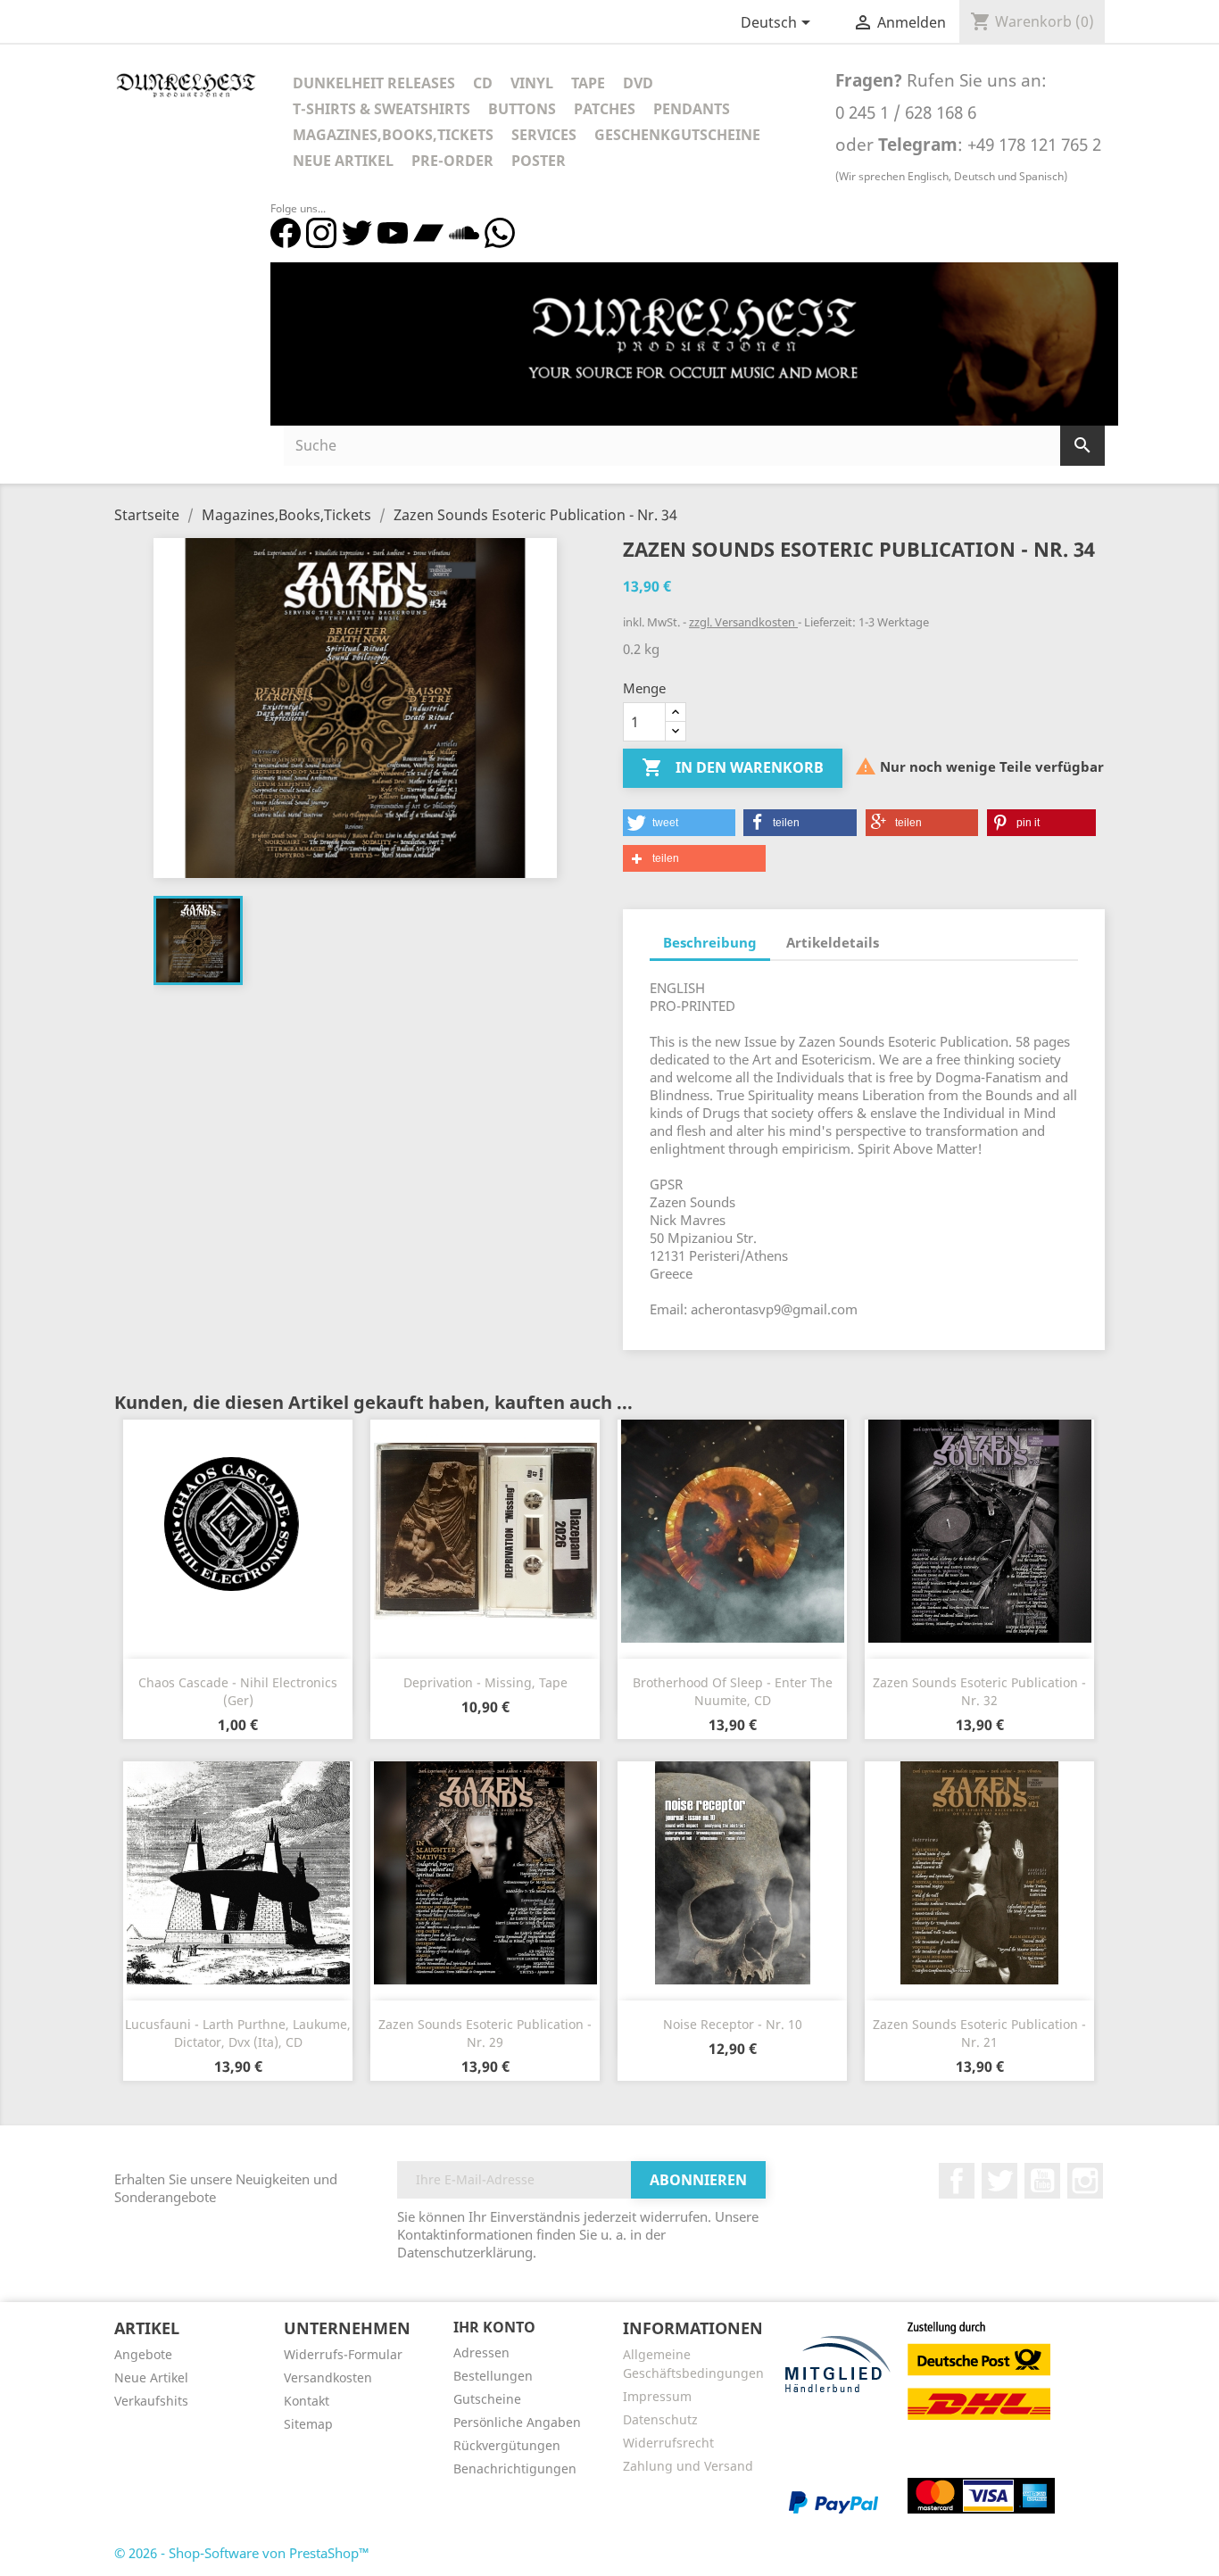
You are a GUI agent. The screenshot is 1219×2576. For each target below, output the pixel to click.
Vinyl (532, 83)
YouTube (1042, 2181)
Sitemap (308, 2424)
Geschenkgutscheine (677, 135)
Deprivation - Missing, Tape (485, 1682)
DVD (638, 83)
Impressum (657, 2396)
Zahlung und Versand (688, 2466)
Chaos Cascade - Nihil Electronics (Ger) (238, 1691)
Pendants (692, 109)
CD (483, 83)
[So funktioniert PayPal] (833, 2501)
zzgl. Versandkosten (743, 622)
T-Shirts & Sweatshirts (381, 109)
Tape (588, 83)
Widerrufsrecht (668, 2443)
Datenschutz (660, 2419)
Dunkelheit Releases (374, 83)
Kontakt (307, 2401)
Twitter (999, 2181)
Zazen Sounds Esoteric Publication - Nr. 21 (979, 2033)
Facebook (957, 2181)
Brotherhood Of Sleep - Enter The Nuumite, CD (733, 1691)
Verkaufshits (151, 2401)
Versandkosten (328, 2377)
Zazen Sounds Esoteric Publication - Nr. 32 (979, 1691)
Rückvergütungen (507, 2445)
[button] (679, 823)
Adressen (481, 2352)
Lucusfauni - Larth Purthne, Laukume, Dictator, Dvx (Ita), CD (238, 2033)
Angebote (143, 2354)
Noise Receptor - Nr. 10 (733, 2024)
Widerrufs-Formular (343, 2354)
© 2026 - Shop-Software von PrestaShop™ (242, 2553)
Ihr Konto (494, 2327)
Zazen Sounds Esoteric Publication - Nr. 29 (485, 2033)
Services (544, 135)
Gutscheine (487, 2399)
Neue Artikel (343, 161)
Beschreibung (710, 942)
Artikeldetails (833, 942)
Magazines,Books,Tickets (393, 135)
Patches (605, 109)
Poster (539, 161)
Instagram (1085, 2181)
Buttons (522, 109)
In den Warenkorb (733, 767)
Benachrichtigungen (515, 2468)
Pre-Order (452, 161)
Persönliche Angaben (517, 2422)
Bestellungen (493, 2376)
